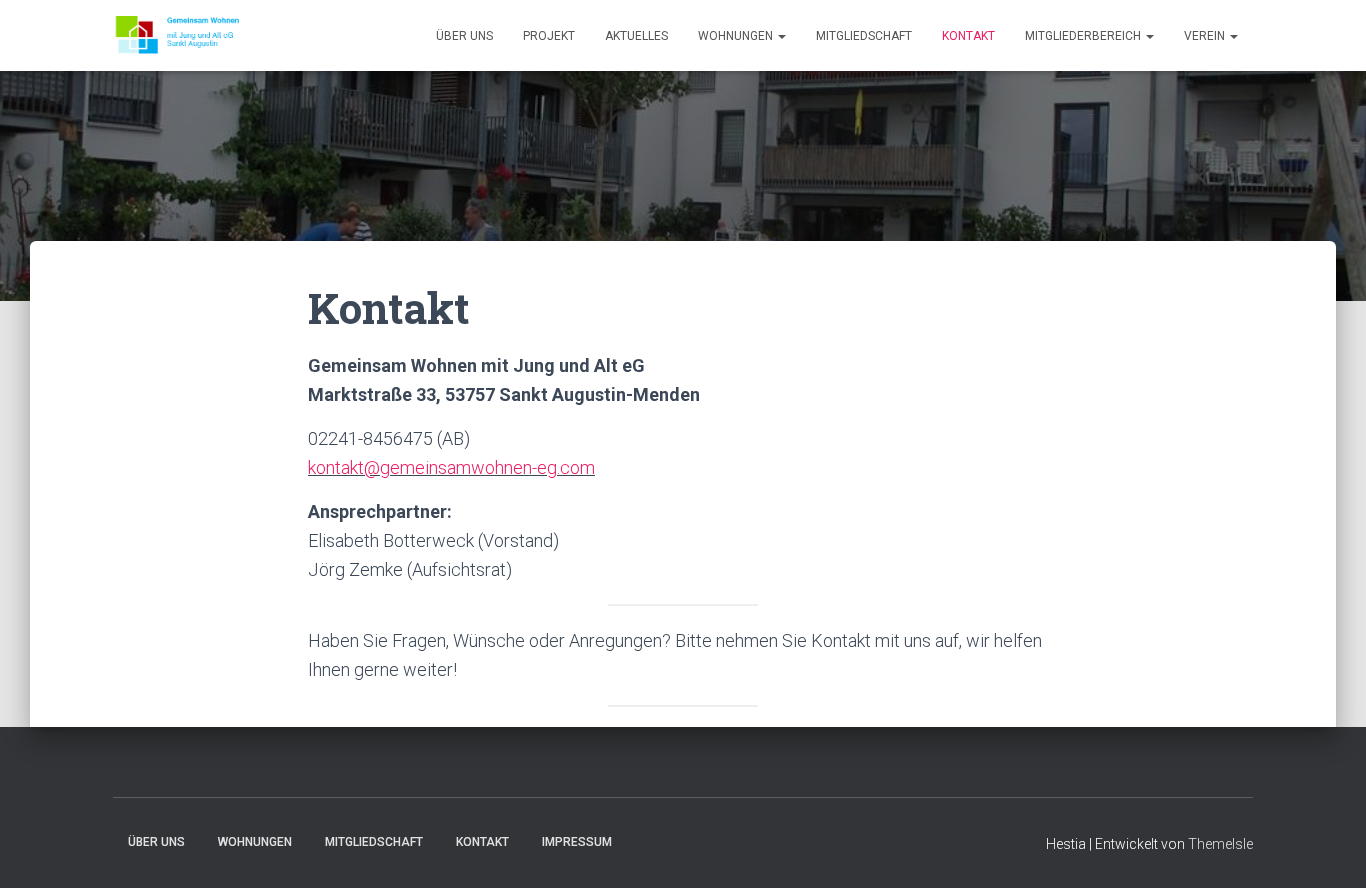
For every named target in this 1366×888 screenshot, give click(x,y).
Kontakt (968, 36)
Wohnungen (737, 36)
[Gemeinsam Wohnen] (177, 36)
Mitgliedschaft (864, 36)
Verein (1206, 36)
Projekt (549, 36)
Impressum (577, 842)
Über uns (464, 36)
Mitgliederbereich (1084, 36)
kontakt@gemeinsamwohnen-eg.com (451, 467)
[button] (781, 36)
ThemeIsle (1220, 844)
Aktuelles (636, 36)
